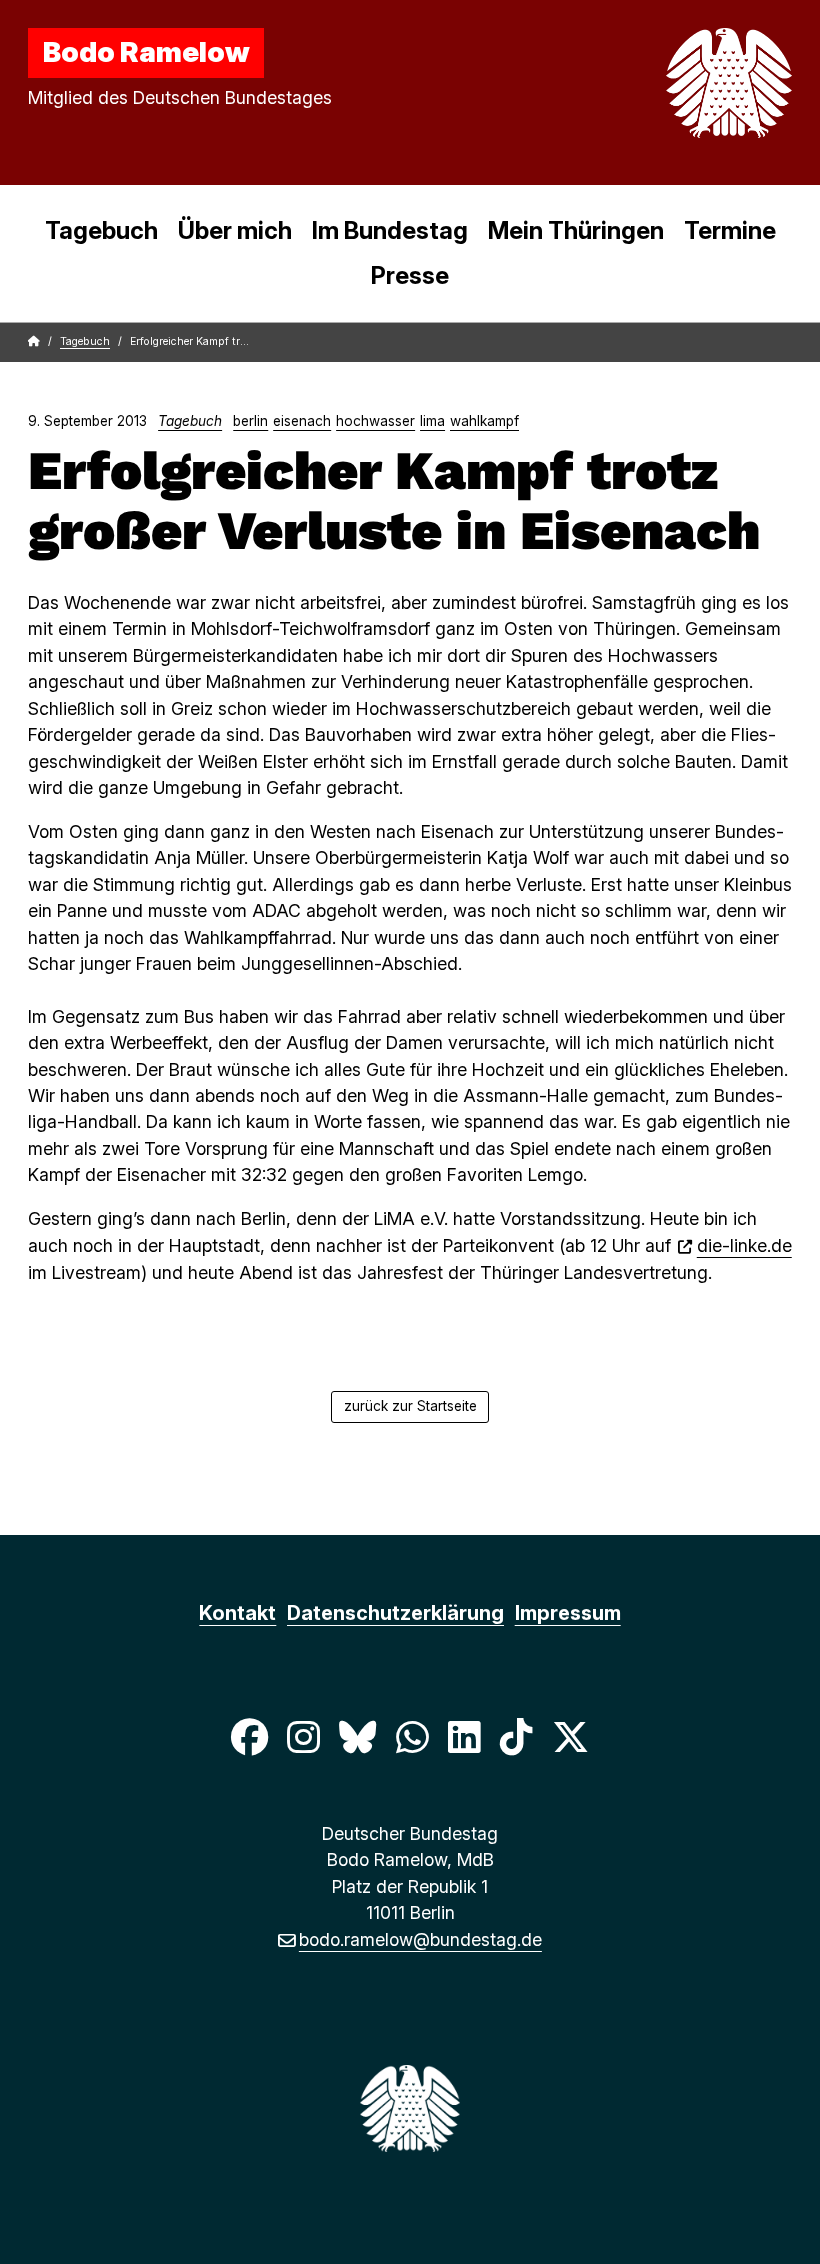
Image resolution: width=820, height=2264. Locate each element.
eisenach (302, 421)
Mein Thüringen (576, 230)
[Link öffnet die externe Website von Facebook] (249, 1736)
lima (432, 421)
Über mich (235, 230)
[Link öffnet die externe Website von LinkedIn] (464, 1736)
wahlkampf (484, 421)
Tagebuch (101, 230)
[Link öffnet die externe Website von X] (571, 1736)
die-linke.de (744, 1245)
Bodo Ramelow (146, 52)
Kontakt (237, 1613)
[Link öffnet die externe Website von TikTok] (516, 1736)
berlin (250, 421)
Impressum (568, 1613)
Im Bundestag (390, 230)
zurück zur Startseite (410, 1406)
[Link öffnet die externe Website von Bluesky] (358, 1736)
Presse (410, 275)
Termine (730, 230)
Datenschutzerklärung (395, 1613)
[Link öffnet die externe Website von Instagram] (303, 1736)
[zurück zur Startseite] (682, 83)
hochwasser (375, 421)
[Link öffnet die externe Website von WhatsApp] (412, 1736)
